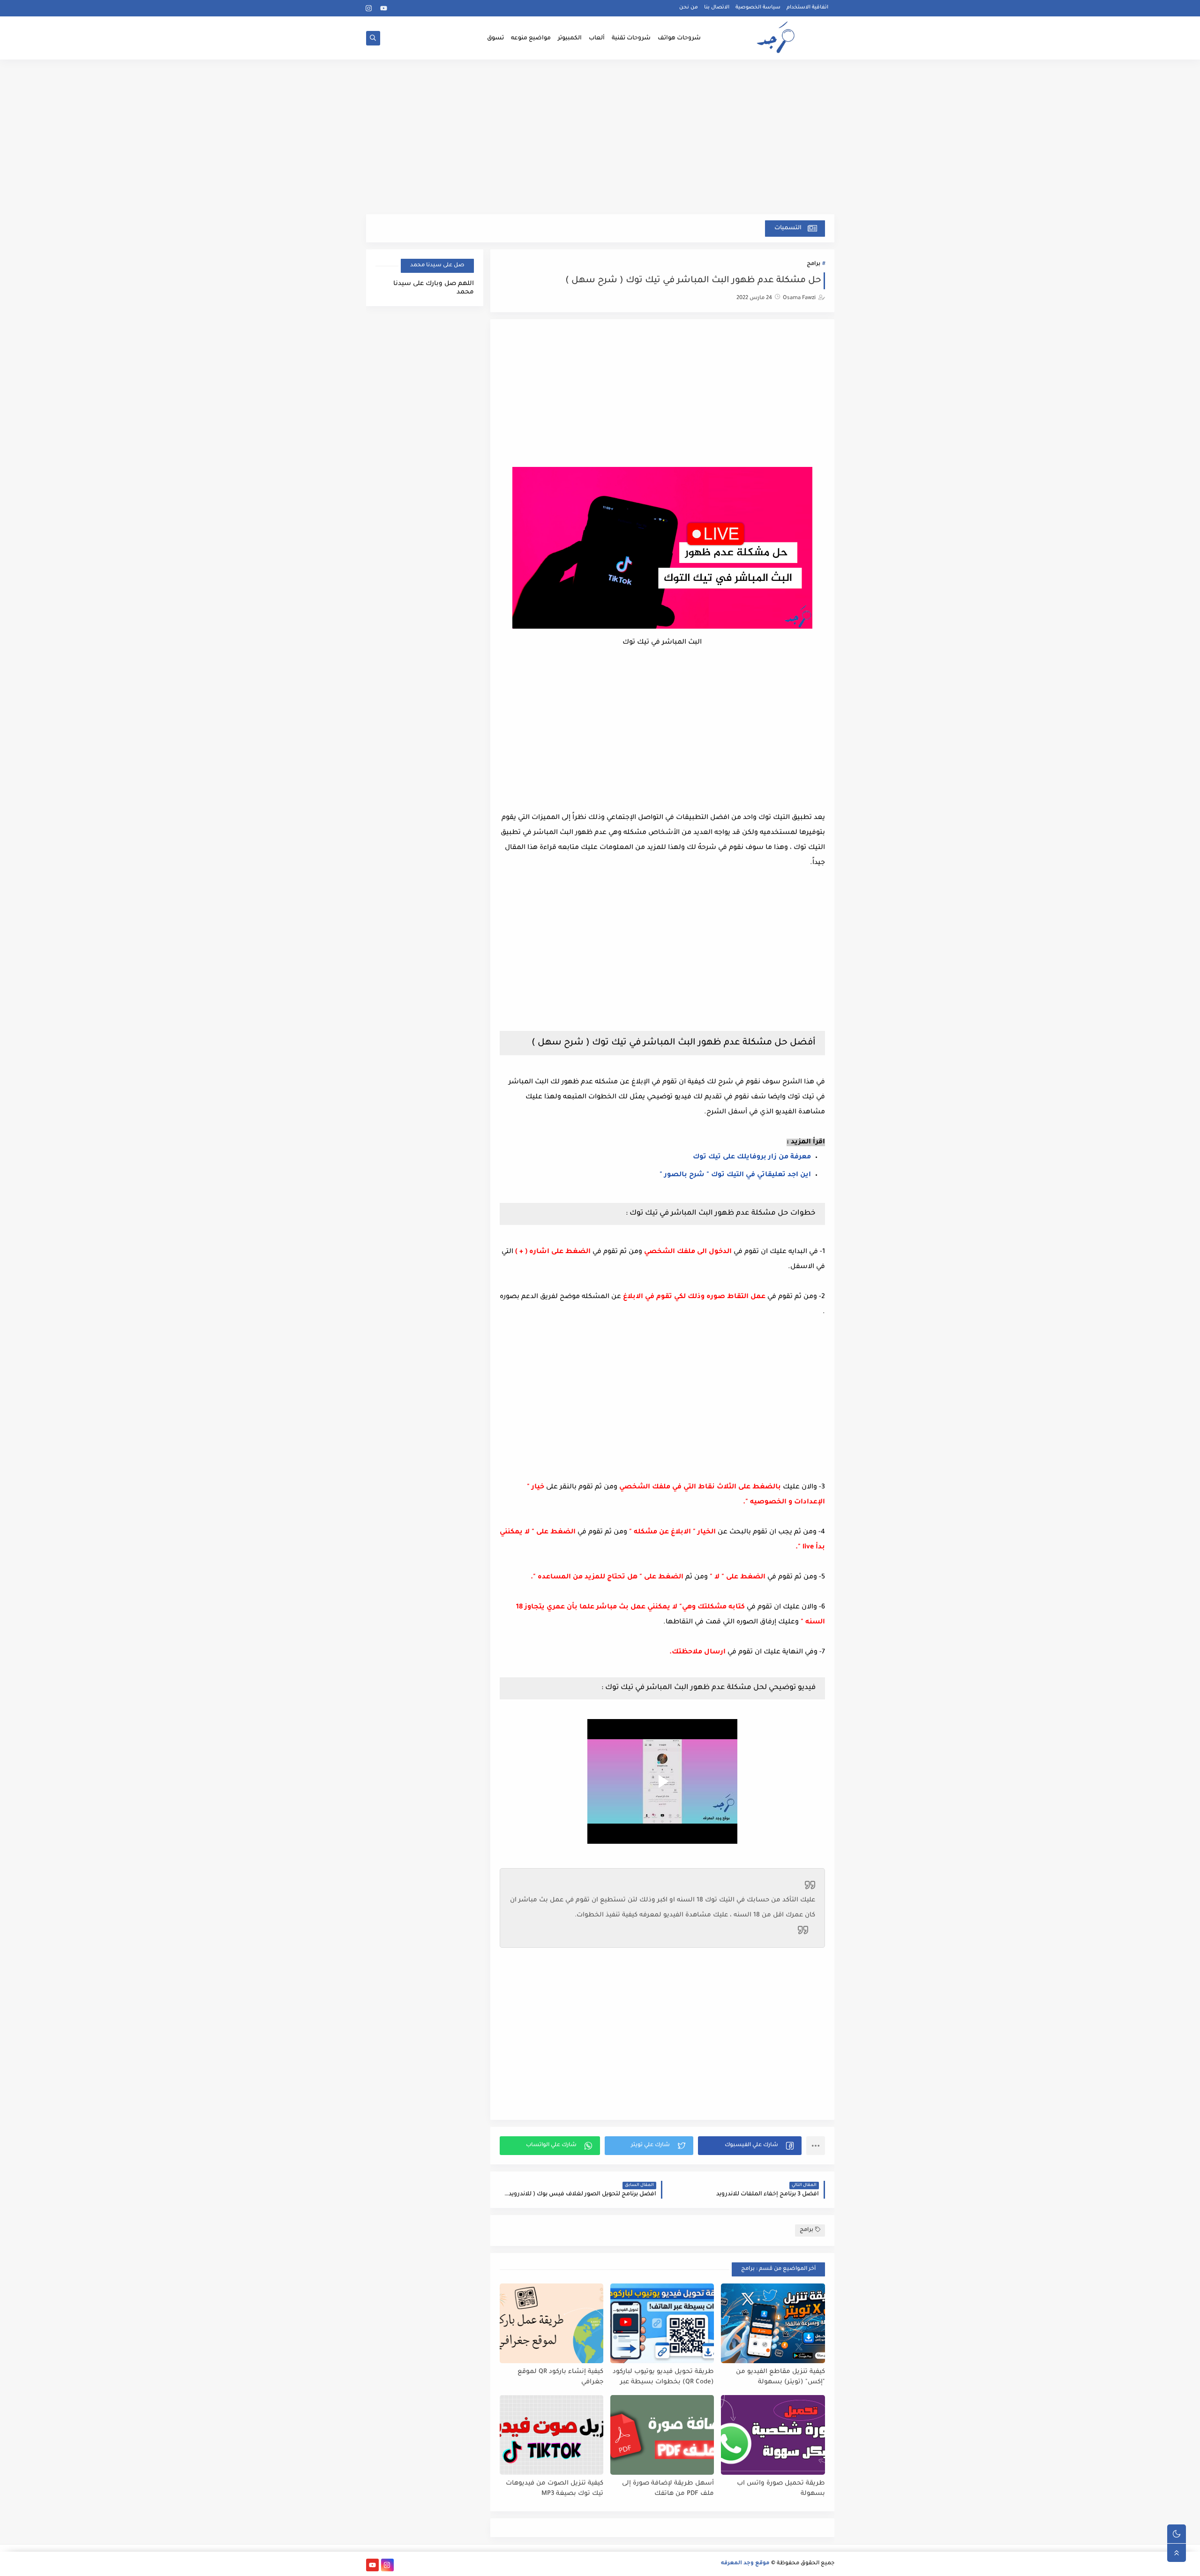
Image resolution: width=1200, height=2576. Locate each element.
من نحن (689, 8)
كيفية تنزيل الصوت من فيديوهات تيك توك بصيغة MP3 (555, 2489)
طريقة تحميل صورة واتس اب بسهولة (781, 2489)
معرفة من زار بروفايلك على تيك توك (752, 1157)
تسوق (495, 38)
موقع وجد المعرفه (745, 2564)
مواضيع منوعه (531, 38)
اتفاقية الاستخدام (807, 8)
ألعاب (597, 38)
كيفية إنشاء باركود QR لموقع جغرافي (560, 2377)
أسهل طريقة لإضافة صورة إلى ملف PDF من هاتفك (668, 2489)
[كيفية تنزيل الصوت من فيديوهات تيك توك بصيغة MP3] (551, 2435)
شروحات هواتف (679, 38)
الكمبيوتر (570, 38)
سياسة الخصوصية (758, 8)
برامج (814, 264)
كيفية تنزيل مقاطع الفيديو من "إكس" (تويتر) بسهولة (780, 2377)
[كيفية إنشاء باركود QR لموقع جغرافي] (551, 2323)
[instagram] (369, 8)
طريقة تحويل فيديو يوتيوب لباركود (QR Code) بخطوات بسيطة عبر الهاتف (663, 2377)
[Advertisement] (600, 142)
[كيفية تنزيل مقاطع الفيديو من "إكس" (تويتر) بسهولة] (773, 2323)
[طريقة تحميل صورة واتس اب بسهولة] (773, 2435)
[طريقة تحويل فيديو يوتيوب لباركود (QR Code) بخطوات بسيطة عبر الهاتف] (662, 2323)
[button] (750, 2146)
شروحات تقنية (631, 38)
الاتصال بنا (717, 8)
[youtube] (384, 8)
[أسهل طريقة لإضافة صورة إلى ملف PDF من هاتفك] (662, 2435)
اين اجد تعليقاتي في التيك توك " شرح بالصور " (735, 1175)
